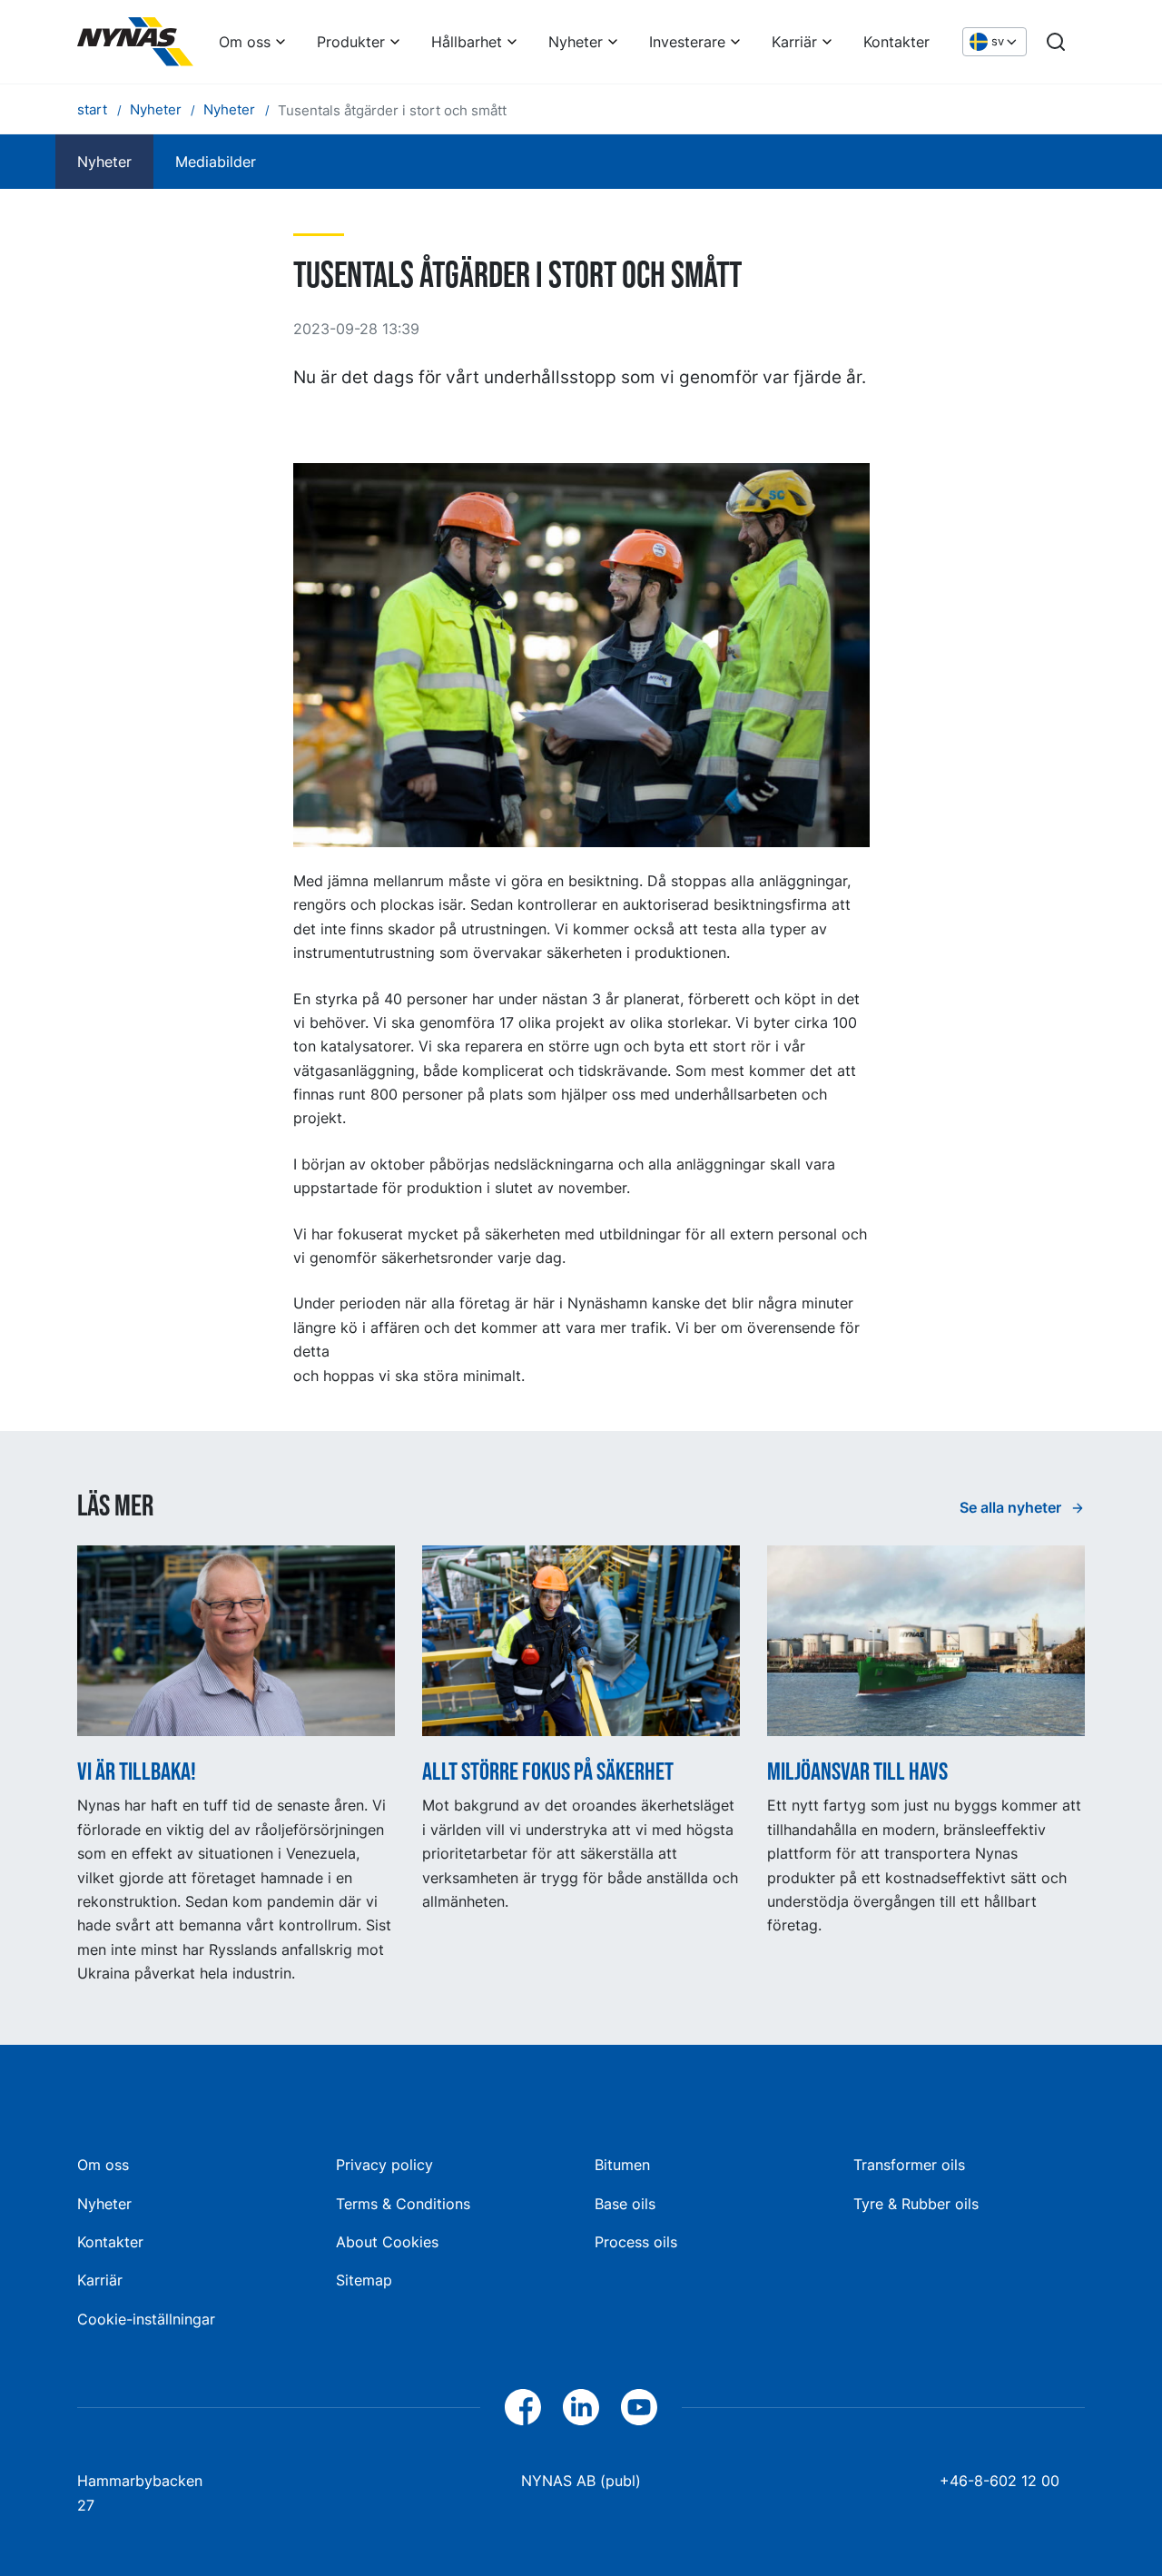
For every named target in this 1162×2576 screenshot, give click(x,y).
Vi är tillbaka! (137, 1772)
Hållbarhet (467, 42)
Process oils (636, 2242)
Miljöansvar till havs (857, 1772)
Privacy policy (384, 2165)
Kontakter (896, 42)
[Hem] (135, 42)
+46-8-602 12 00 (1000, 2481)
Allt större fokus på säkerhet (548, 1772)
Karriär (794, 42)
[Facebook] (523, 2407)
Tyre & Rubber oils (916, 2204)
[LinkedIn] (581, 2407)
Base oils (625, 2204)
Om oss (245, 42)
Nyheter (576, 42)
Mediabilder (216, 162)
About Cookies (387, 2242)
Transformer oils (909, 2165)
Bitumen (622, 2165)
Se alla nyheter (1012, 1507)
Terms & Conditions (403, 2204)
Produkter (351, 42)
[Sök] (1056, 42)
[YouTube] (639, 2407)
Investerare (687, 42)
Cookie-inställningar (146, 2319)
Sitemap (364, 2280)
